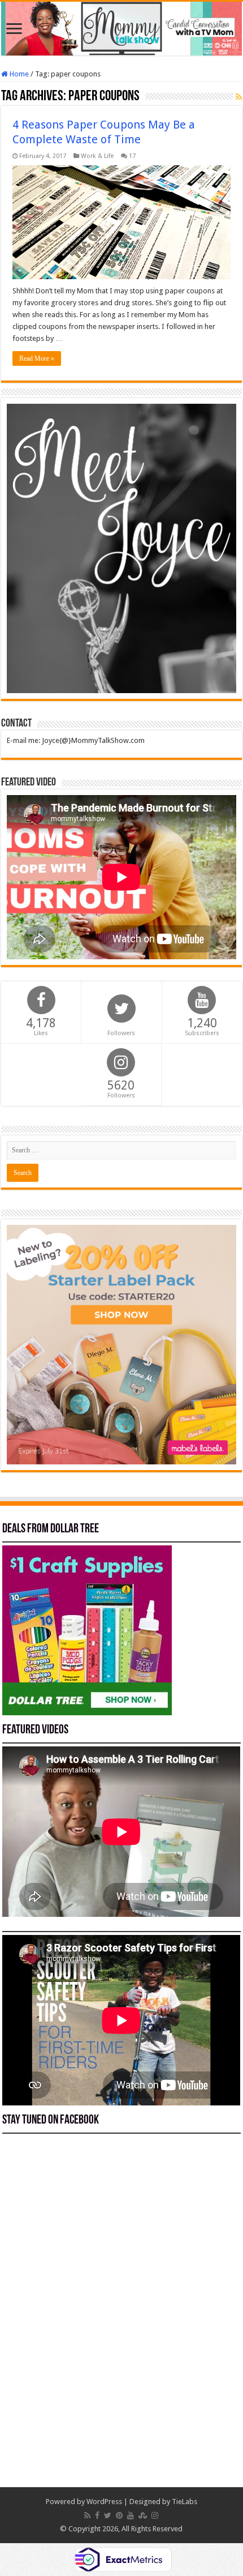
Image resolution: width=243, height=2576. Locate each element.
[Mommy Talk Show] (121, 29)
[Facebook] (97, 2515)
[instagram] (155, 2515)
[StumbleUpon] (143, 2515)
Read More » (37, 358)
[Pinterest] (119, 2515)
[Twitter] (108, 2515)
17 (132, 156)
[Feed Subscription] (239, 97)
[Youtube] (131, 2515)
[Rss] (87, 2515)
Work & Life (97, 156)
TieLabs (185, 2502)
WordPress (104, 2502)
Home (18, 74)
